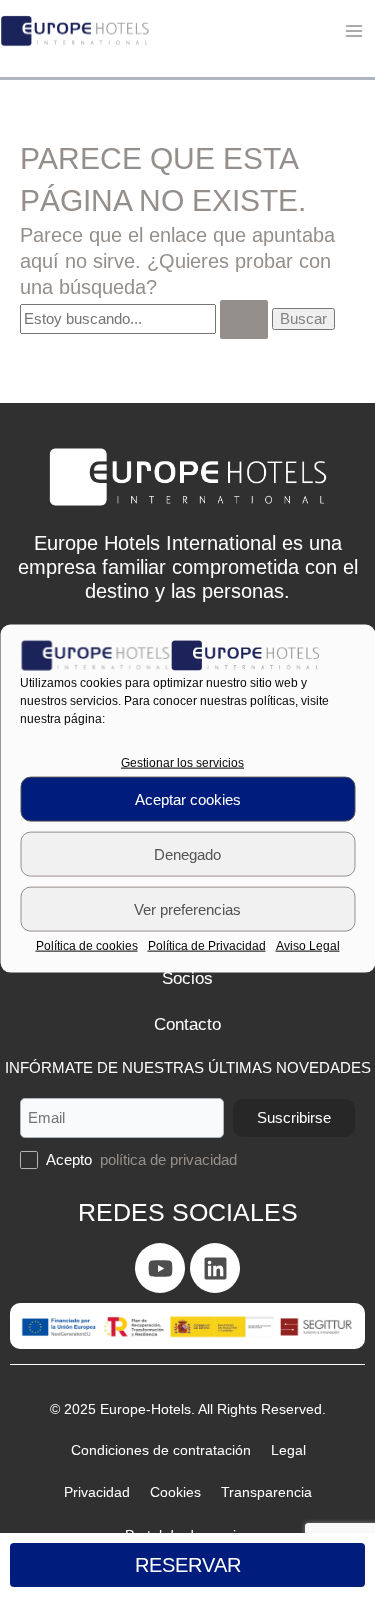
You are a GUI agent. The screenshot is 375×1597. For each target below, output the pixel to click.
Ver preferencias (188, 900)
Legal (242, 1492)
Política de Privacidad (207, 937)
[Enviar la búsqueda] (224, 319)
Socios (188, 1021)
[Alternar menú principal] (354, 31)
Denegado (187, 845)
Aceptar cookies (187, 790)
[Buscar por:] (136, 318)
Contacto (187, 1067)
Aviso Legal (303, 937)
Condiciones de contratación (121, 1492)
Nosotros (188, 975)
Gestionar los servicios (183, 754)
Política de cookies (92, 937)
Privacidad (310, 1492)
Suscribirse (284, 1159)
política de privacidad (177, 1201)
